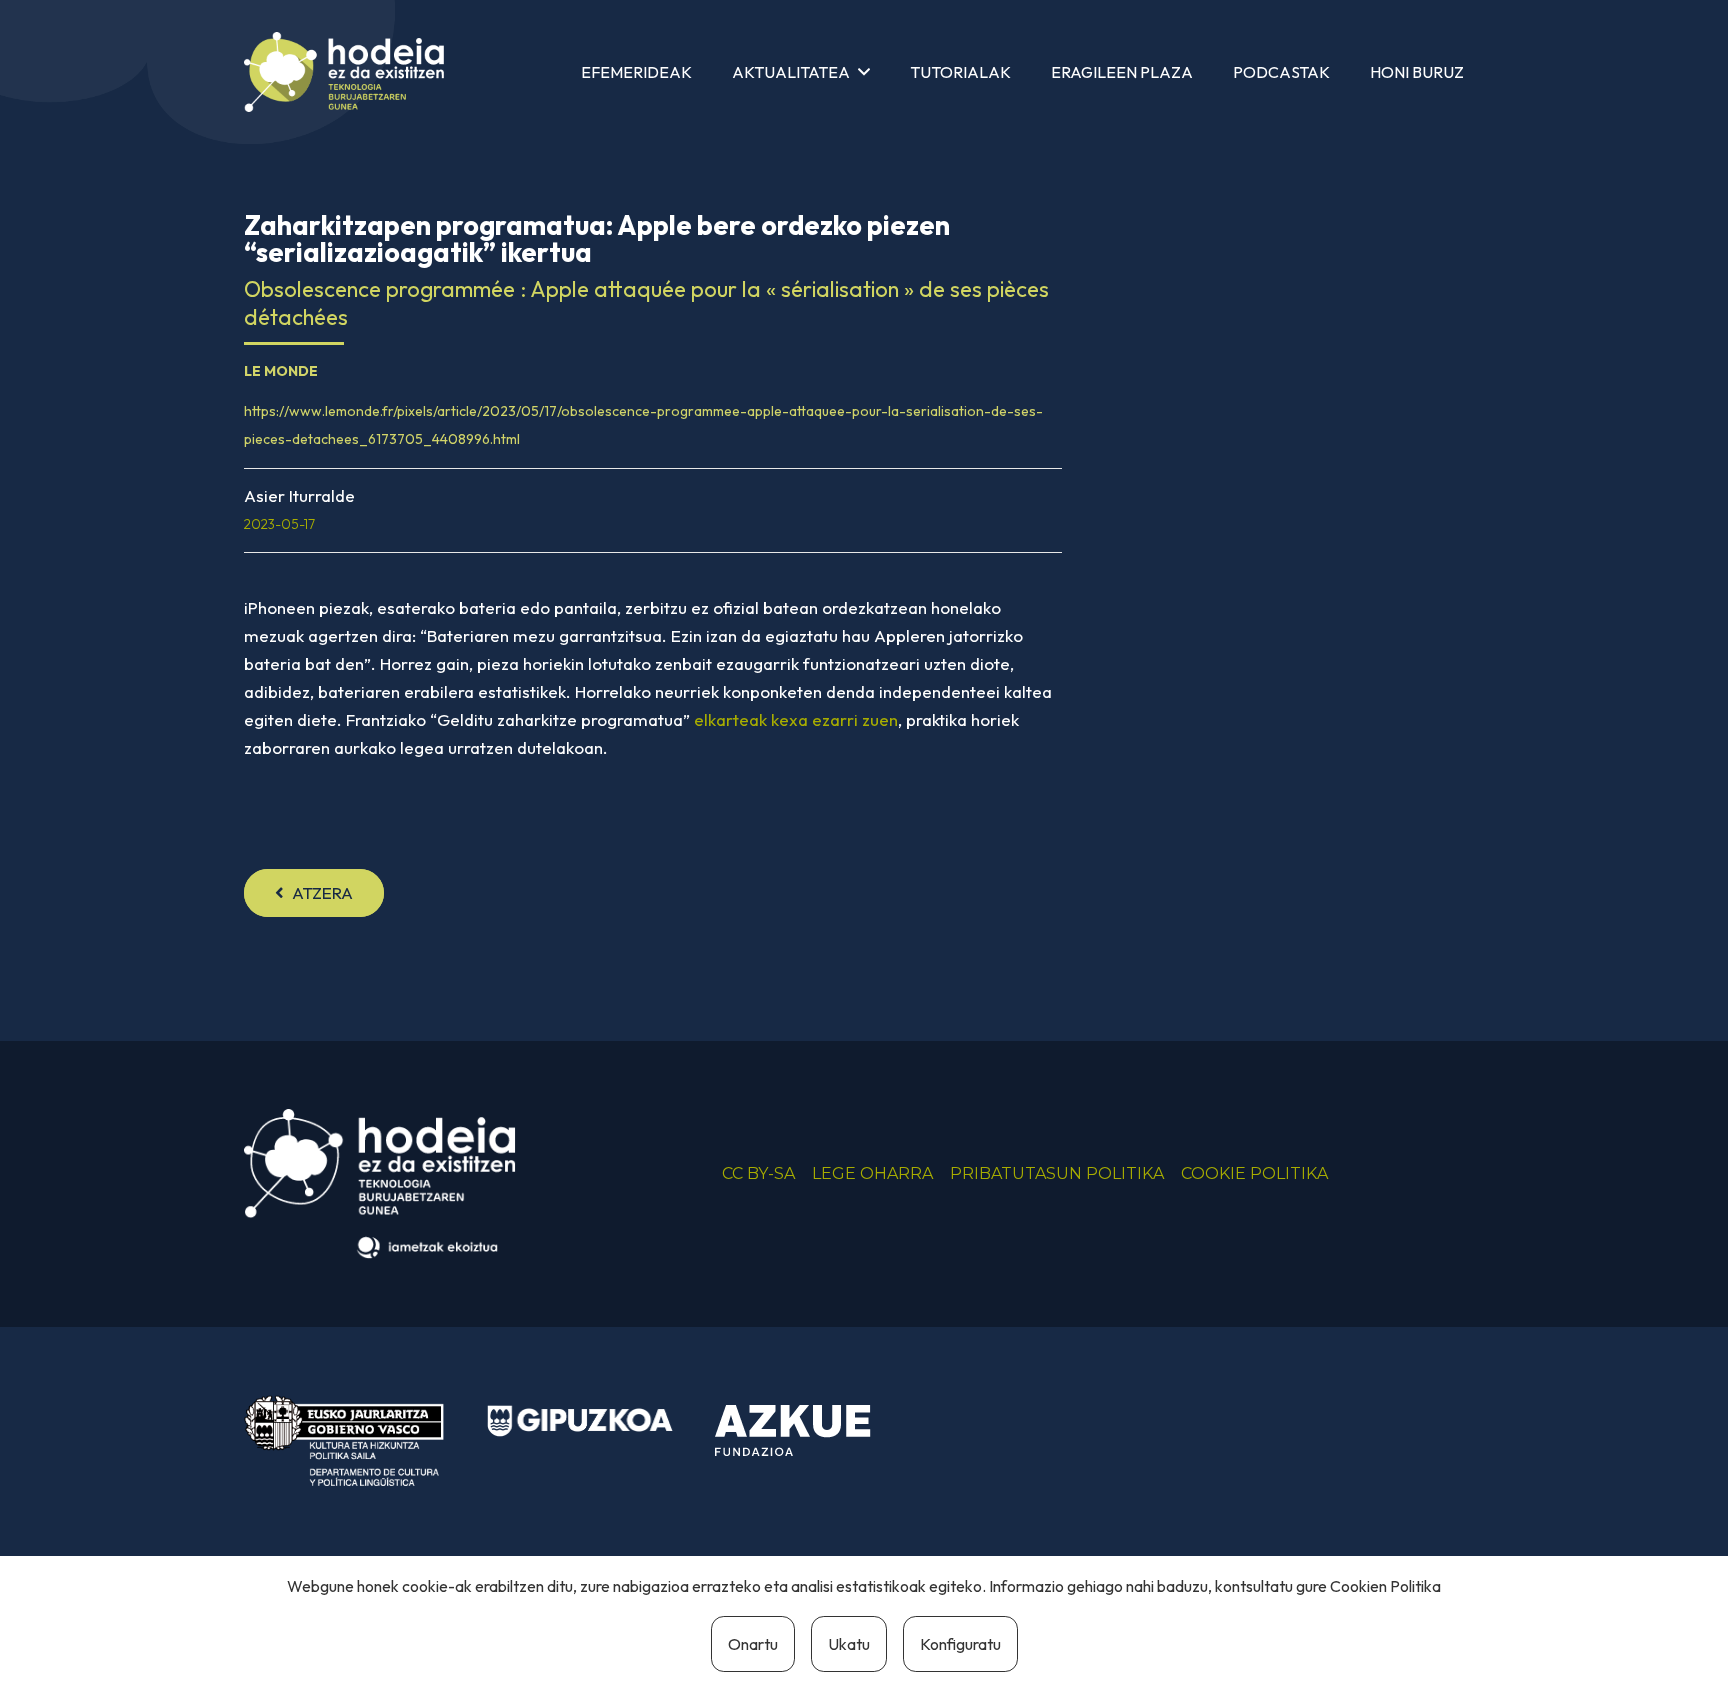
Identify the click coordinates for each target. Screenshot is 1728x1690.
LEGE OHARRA (872, 1173)
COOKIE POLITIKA (1254, 1173)
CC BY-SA (758, 1173)
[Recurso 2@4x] (344, 1440)
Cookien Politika (1385, 1586)
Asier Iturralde (299, 495)
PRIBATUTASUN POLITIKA (1057, 1173)
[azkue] (808, 1431)
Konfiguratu (960, 1644)
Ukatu (849, 1644)
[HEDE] (344, 72)
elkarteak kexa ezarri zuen (796, 719)
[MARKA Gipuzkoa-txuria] (580, 1421)
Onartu (753, 1644)
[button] (864, 71)
